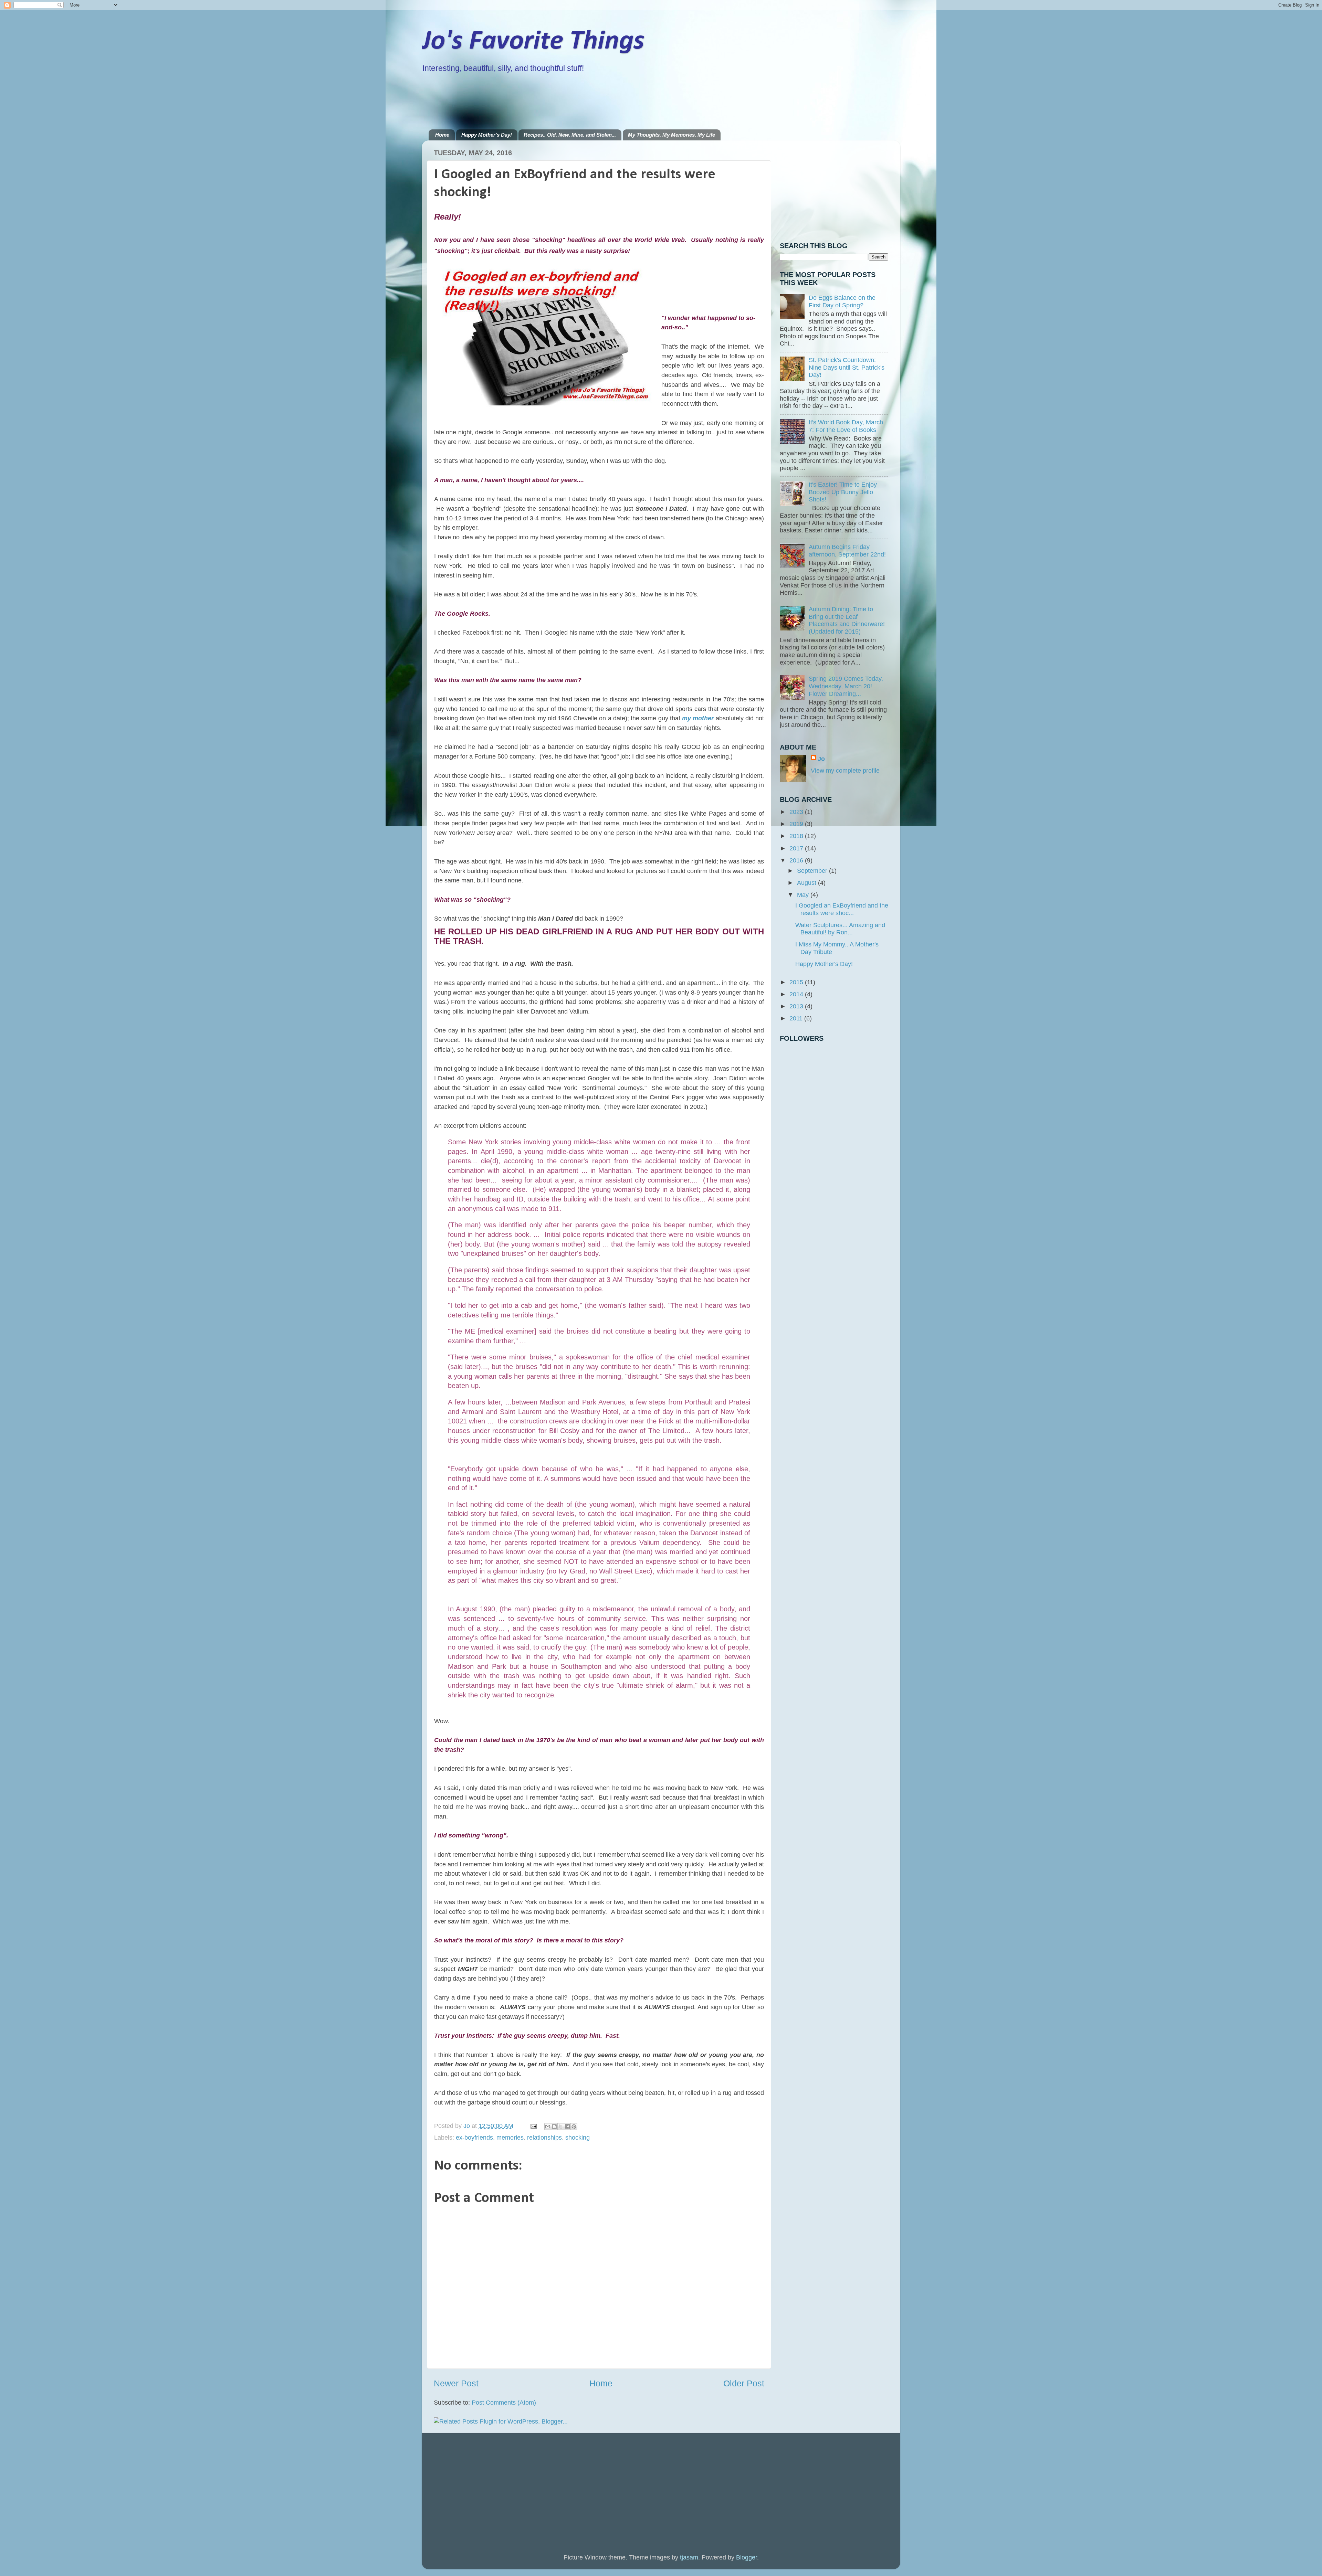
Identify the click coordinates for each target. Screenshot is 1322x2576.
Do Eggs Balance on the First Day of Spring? (842, 301)
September (813, 871)
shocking (578, 2138)
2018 (797, 836)
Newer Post (456, 2383)
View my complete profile (845, 771)
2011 (797, 1018)
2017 (797, 848)
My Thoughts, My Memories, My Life (672, 135)
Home (442, 135)
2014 (797, 994)
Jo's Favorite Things (533, 42)
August (807, 883)
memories (510, 2138)
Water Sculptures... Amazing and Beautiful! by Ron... (840, 929)
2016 (797, 860)
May (804, 895)
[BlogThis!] (554, 2127)
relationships (544, 2138)
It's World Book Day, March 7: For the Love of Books (846, 426)
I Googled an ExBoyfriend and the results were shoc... (842, 909)
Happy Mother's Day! (487, 135)
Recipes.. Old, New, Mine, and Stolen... (570, 135)
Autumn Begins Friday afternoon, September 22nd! (847, 551)
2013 (797, 1006)
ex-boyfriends (474, 2138)
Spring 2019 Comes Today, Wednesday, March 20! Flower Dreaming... (846, 686)
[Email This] (548, 2127)
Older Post (744, 2383)
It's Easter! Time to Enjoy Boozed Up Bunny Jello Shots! (843, 492)
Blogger (747, 2557)
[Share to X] (561, 2127)
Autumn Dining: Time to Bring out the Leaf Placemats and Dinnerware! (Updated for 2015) (847, 620)
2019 (797, 824)
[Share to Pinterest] (574, 2127)
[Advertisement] (554, 101)
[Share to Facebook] (567, 2127)
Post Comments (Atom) (504, 2403)
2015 (797, 982)
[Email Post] (533, 2126)
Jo (821, 759)
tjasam (689, 2557)
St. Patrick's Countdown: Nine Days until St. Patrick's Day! (847, 367)
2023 (797, 812)
